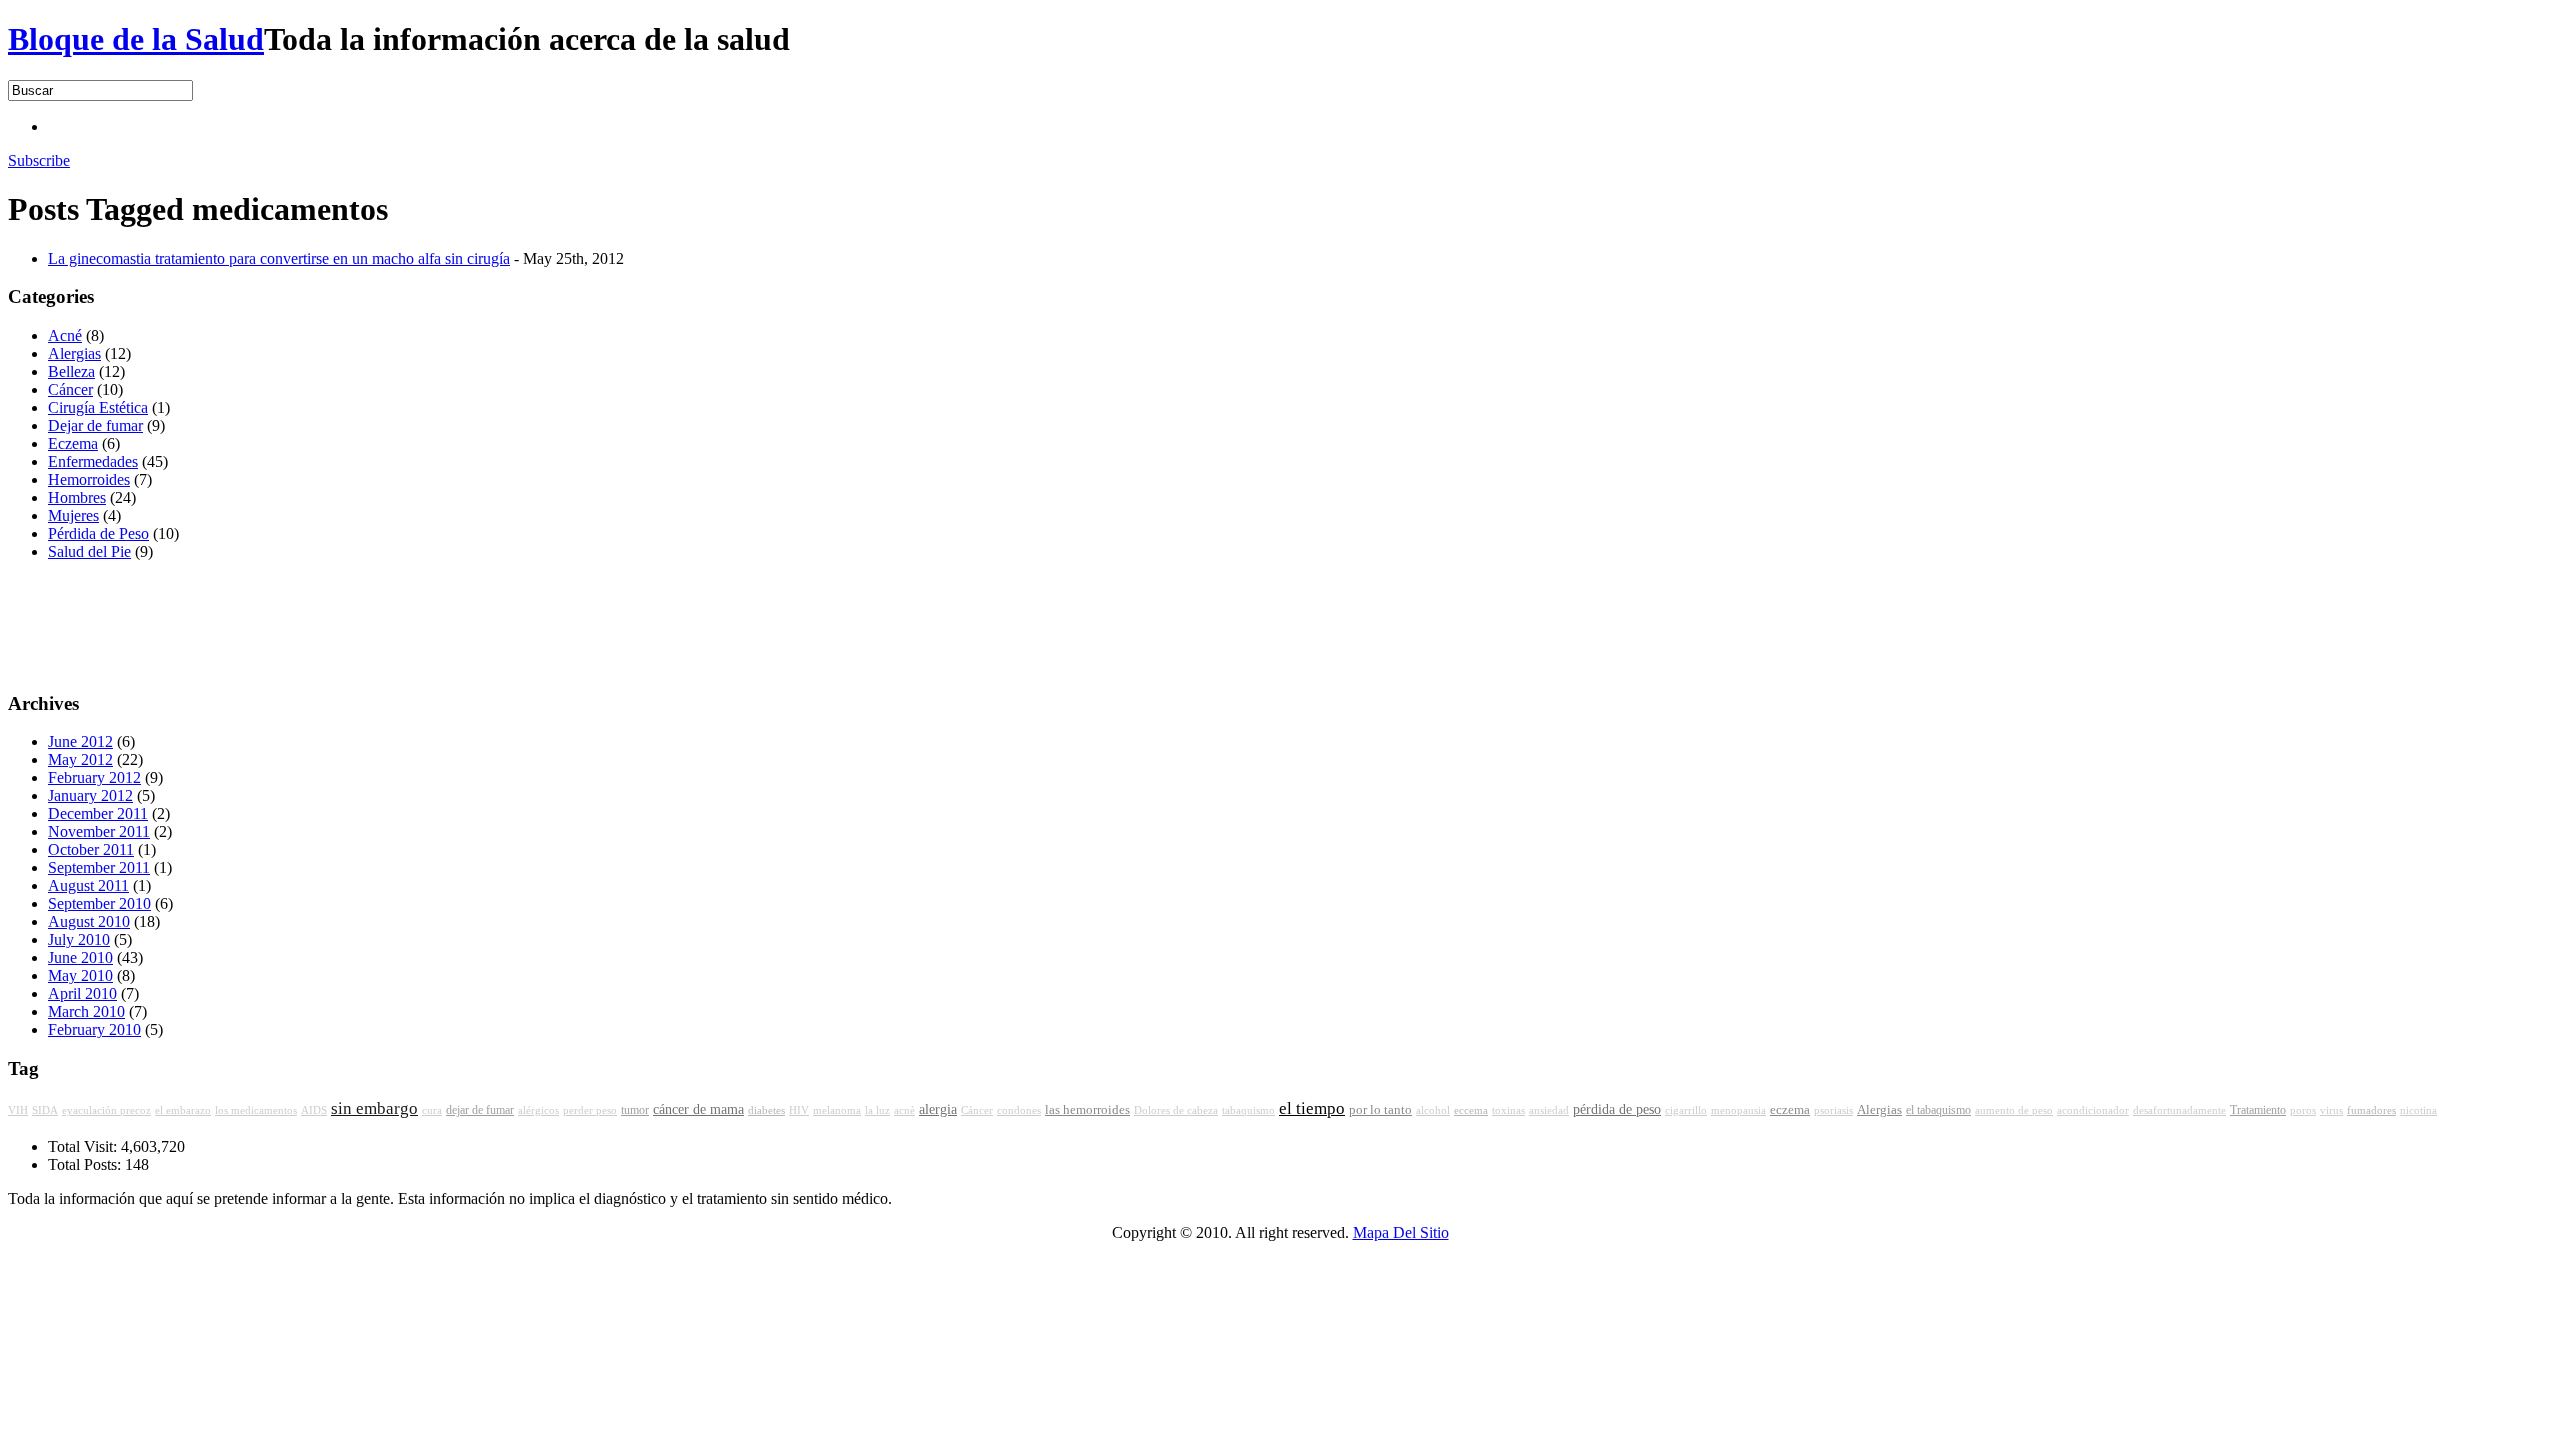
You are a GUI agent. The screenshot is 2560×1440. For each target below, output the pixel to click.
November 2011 (99, 831)
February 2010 (94, 1029)
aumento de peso (2014, 1110)
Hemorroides (89, 479)
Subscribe (39, 160)
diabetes (766, 1110)
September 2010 (99, 903)
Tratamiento (2258, 1110)
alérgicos (538, 1110)
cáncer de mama (698, 1109)
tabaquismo (1248, 1110)
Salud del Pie (89, 551)
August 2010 (89, 921)
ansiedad (1549, 1110)
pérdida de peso (1617, 1109)
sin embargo (374, 1108)
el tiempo (1312, 1108)
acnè (904, 1110)
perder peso (590, 1110)
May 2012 (80, 759)
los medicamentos (256, 1110)
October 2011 (91, 849)
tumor (635, 1110)
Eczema (73, 443)
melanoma (837, 1110)
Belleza (71, 371)
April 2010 (82, 993)
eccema (1471, 1110)
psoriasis (1833, 1110)
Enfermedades (93, 461)
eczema (1790, 1110)
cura (432, 1110)
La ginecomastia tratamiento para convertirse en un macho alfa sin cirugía (279, 258)
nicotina (2418, 1110)
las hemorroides (1087, 1110)
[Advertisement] (412, 124)
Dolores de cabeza (1176, 1110)
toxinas (1508, 1110)
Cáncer (70, 389)
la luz (877, 1110)
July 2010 (79, 939)
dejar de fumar (480, 1110)
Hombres (77, 497)
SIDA (45, 1110)
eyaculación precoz (106, 1110)
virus (2331, 1110)
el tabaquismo (1938, 1110)
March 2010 (86, 1011)
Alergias (74, 353)
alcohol (1433, 1110)
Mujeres (73, 515)
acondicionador (2093, 1110)
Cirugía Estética (98, 407)
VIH (18, 1110)
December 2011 (98, 813)
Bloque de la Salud (136, 39)
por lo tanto (1380, 1110)
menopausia (1738, 1110)
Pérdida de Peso (98, 533)
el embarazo (183, 1110)
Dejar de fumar (95, 425)
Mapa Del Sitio (1401, 1232)
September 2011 (99, 867)
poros (2303, 1110)
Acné (65, 335)
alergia (938, 1109)
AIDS (314, 1110)
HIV (799, 1110)
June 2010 (80, 957)
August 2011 (88, 885)
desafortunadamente (2179, 1110)
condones (1019, 1110)
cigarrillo (1686, 1110)
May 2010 (80, 975)
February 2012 (94, 777)
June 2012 (80, 741)
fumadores (2371, 1110)
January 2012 (90, 795)
